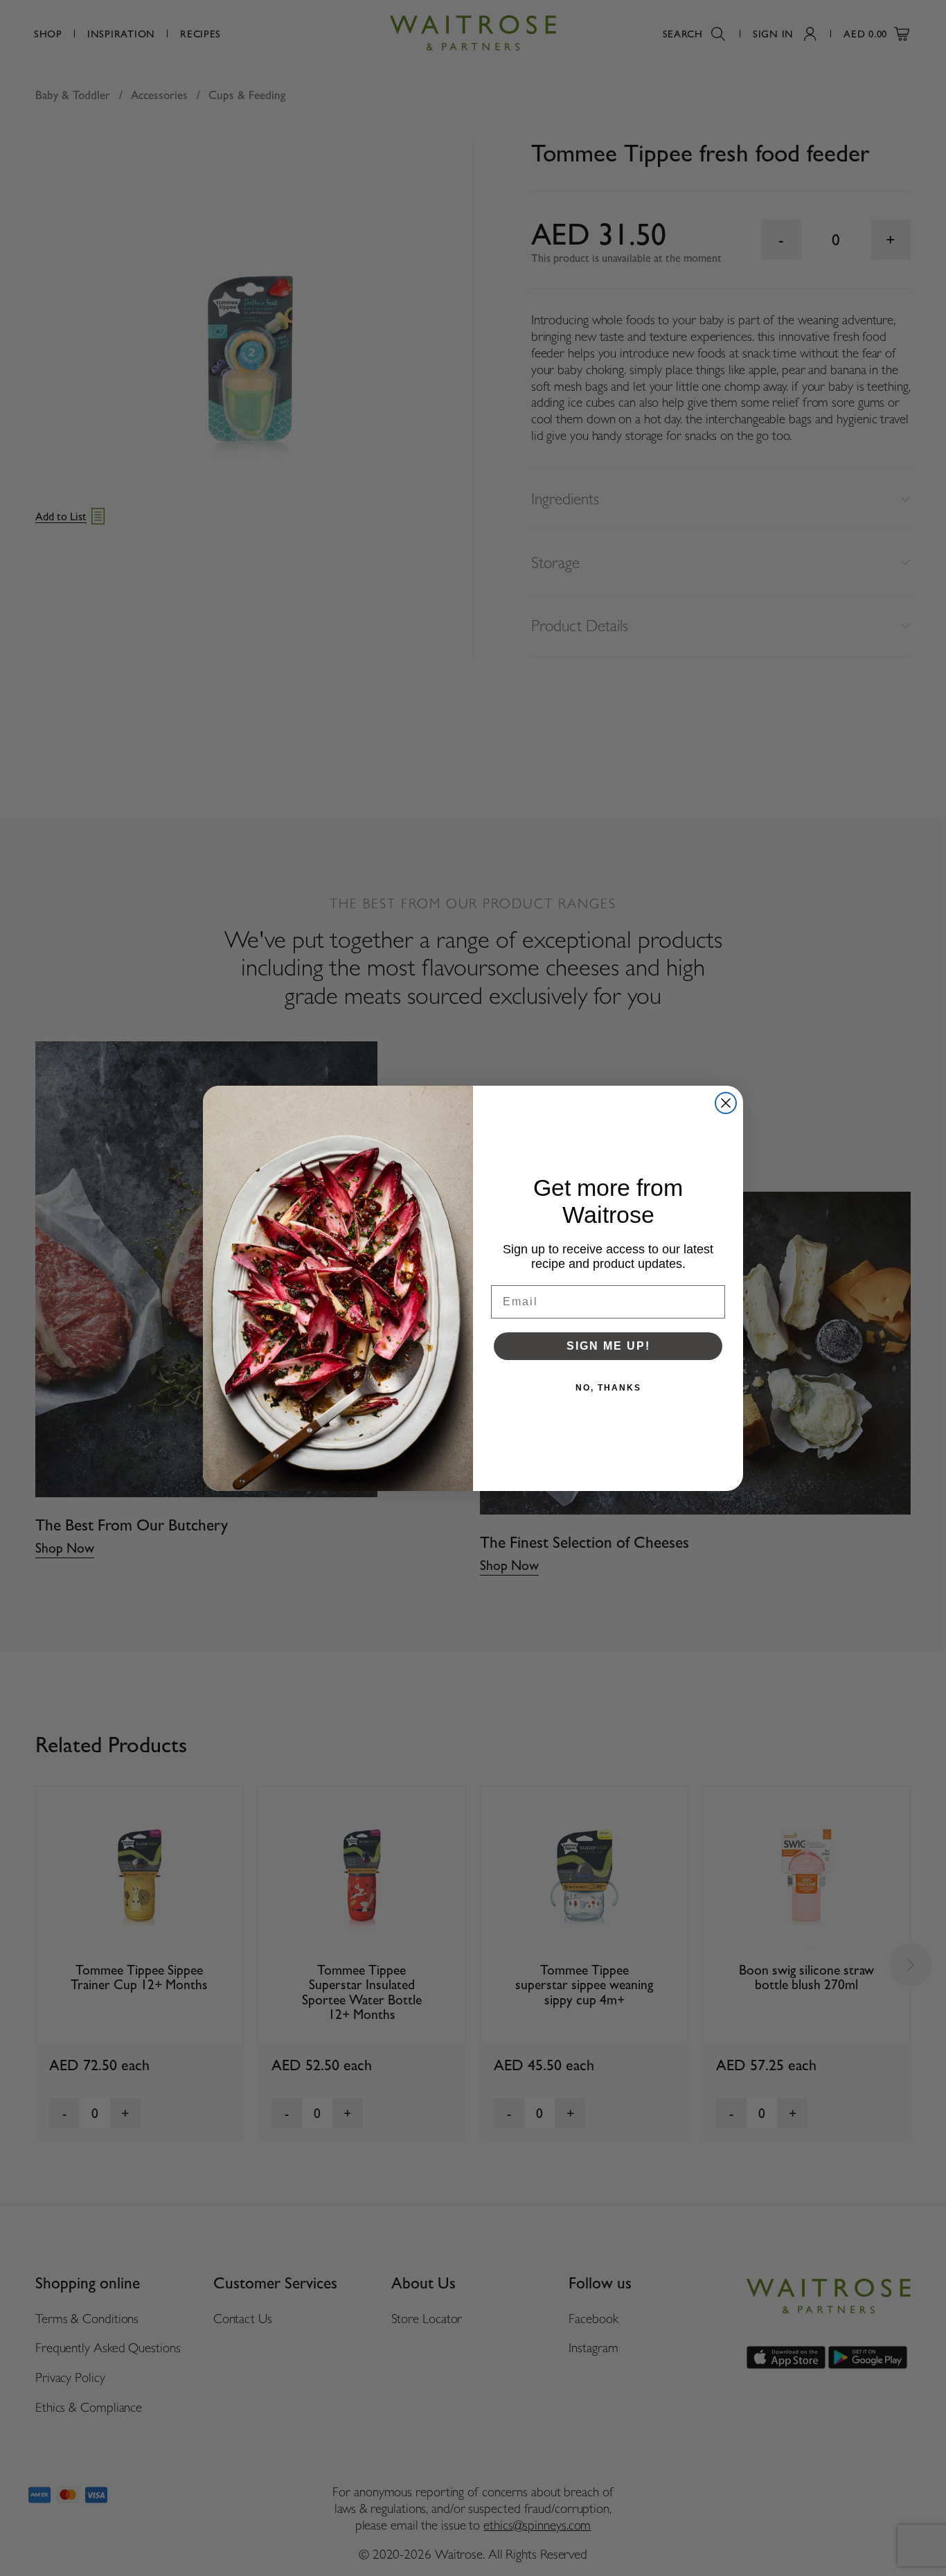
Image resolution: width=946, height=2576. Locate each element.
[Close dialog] (726, 1103)
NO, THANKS (608, 1388)
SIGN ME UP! (608, 1346)
